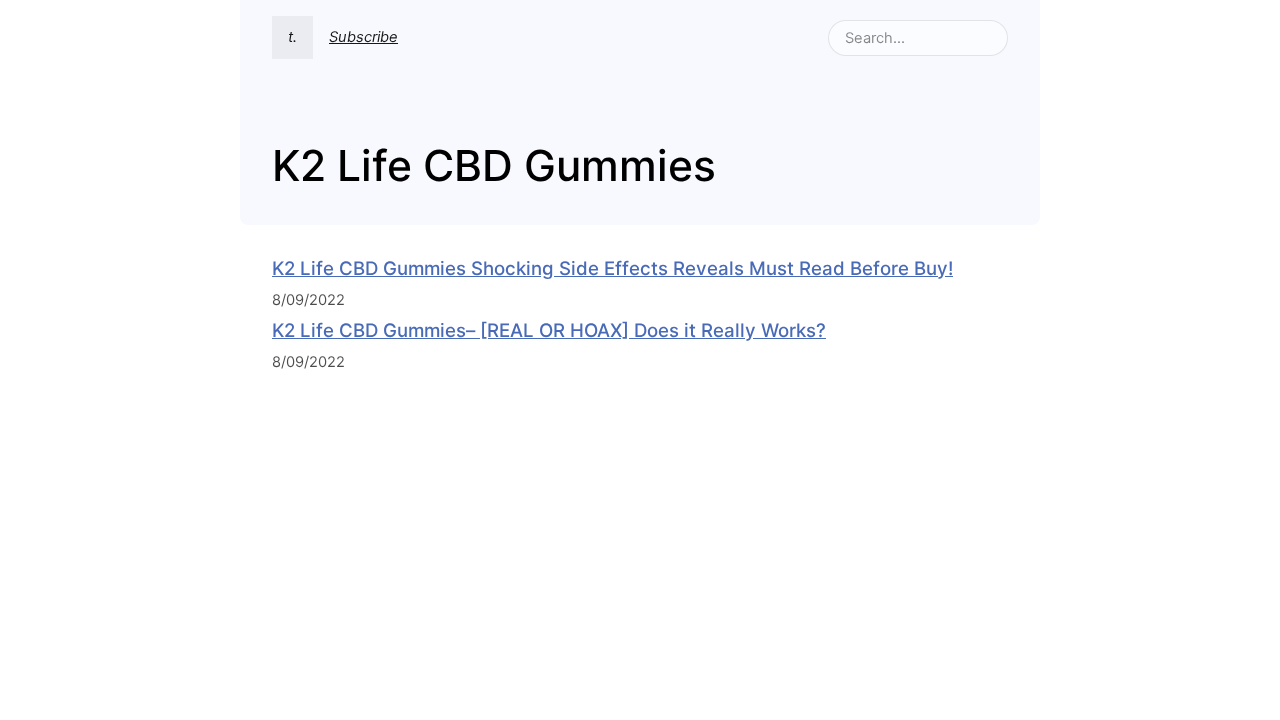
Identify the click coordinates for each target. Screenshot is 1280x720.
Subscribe (363, 37)
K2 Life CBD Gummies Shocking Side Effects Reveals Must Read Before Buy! (612, 268)
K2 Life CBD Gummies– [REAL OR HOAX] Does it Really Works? (549, 330)
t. (292, 37)
